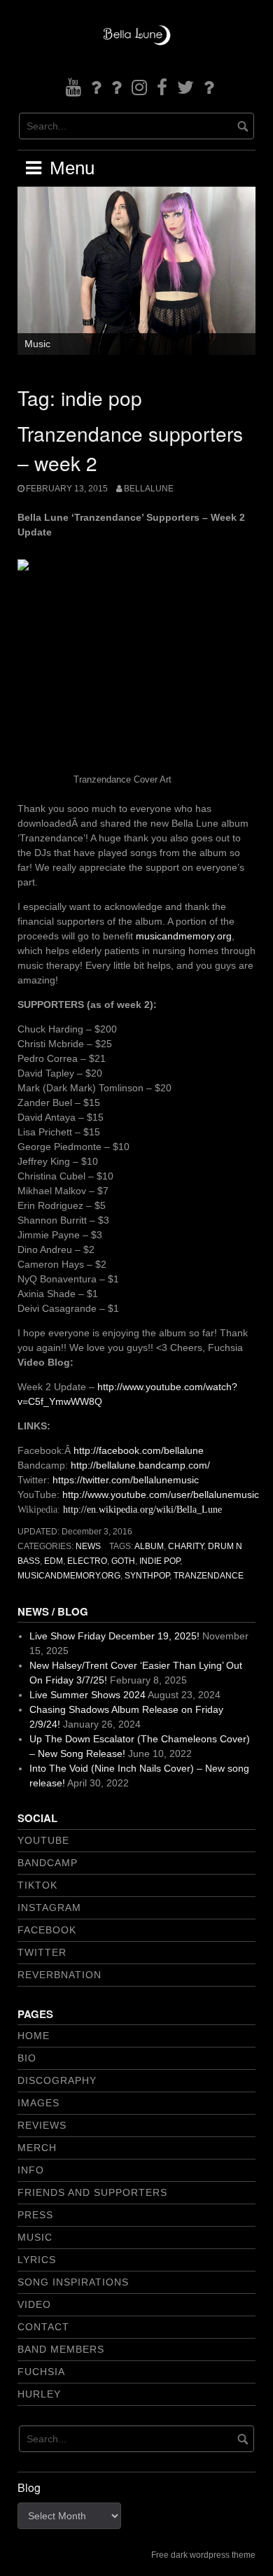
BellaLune (149, 489)
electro (87, 1561)
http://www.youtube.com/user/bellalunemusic (162, 1494)
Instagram (49, 1907)
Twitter (42, 1952)
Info (31, 2170)
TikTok (37, 1885)
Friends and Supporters (92, 2192)
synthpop (147, 1576)
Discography (57, 2080)
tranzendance (209, 1576)
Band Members (61, 2349)
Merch (37, 2148)
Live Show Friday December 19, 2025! (114, 1636)
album (149, 1546)
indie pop (160, 1561)
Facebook (47, 1930)
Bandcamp (48, 1863)
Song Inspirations (73, 2282)
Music (37, 344)
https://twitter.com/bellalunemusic (126, 1480)
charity (186, 1546)
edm (54, 1561)
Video (34, 2304)
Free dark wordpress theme (203, 2555)
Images (38, 2103)
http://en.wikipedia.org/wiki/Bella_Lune (142, 1510)
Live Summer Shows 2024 (87, 1695)
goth (123, 1561)
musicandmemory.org (184, 936)
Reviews (42, 2125)
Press (35, 2215)
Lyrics (37, 2260)
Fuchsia (41, 2372)
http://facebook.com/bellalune (139, 1450)
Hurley (39, 2394)
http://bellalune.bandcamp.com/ (140, 1465)
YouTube (43, 1840)
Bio (27, 2058)
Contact (43, 2327)
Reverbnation (59, 1975)
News (88, 1546)
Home (34, 2036)
